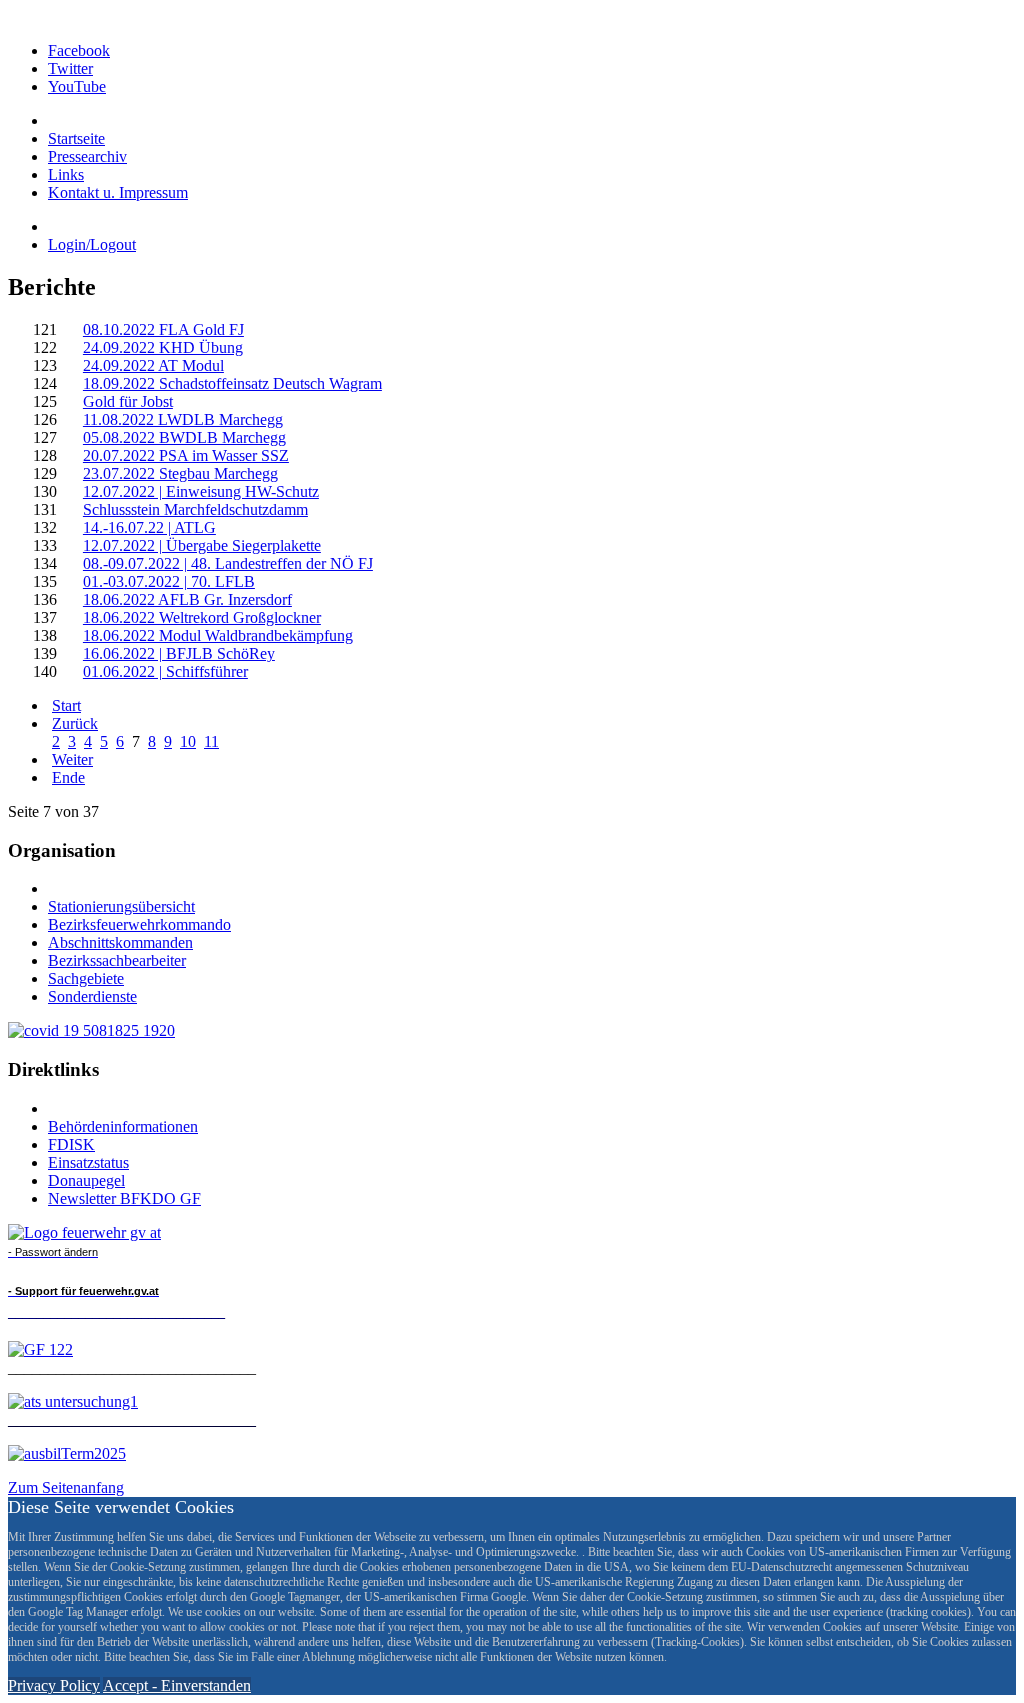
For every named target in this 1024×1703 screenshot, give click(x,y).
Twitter (70, 68)
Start (66, 705)
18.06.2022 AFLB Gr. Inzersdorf (187, 599)
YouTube (77, 86)
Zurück (75, 723)
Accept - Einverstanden (177, 1685)
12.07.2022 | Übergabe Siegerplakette (202, 545)
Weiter (72, 759)
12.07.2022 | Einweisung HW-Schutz (201, 491)
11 (211, 741)
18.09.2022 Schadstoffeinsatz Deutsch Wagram (232, 383)
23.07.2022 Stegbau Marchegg (180, 473)
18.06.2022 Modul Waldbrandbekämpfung (218, 635)
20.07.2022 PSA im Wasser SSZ (186, 455)
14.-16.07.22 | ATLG (149, 527)
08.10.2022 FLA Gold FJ (163, 329)
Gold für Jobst (128, 401)
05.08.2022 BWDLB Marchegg (184, 437)
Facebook (79, 50)
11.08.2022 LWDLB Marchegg (183, 419)
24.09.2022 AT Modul (153, 365)
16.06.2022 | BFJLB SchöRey (179, 653)
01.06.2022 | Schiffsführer (165, 671)
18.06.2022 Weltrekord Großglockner (202, 617)
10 (188, 741)
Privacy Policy (54, 1685)
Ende (68, 777)
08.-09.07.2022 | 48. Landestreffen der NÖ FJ (228, 563)
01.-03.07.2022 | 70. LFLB (169, 581)
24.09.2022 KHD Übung (163, 347)
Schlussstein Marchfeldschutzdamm (195, 509)
